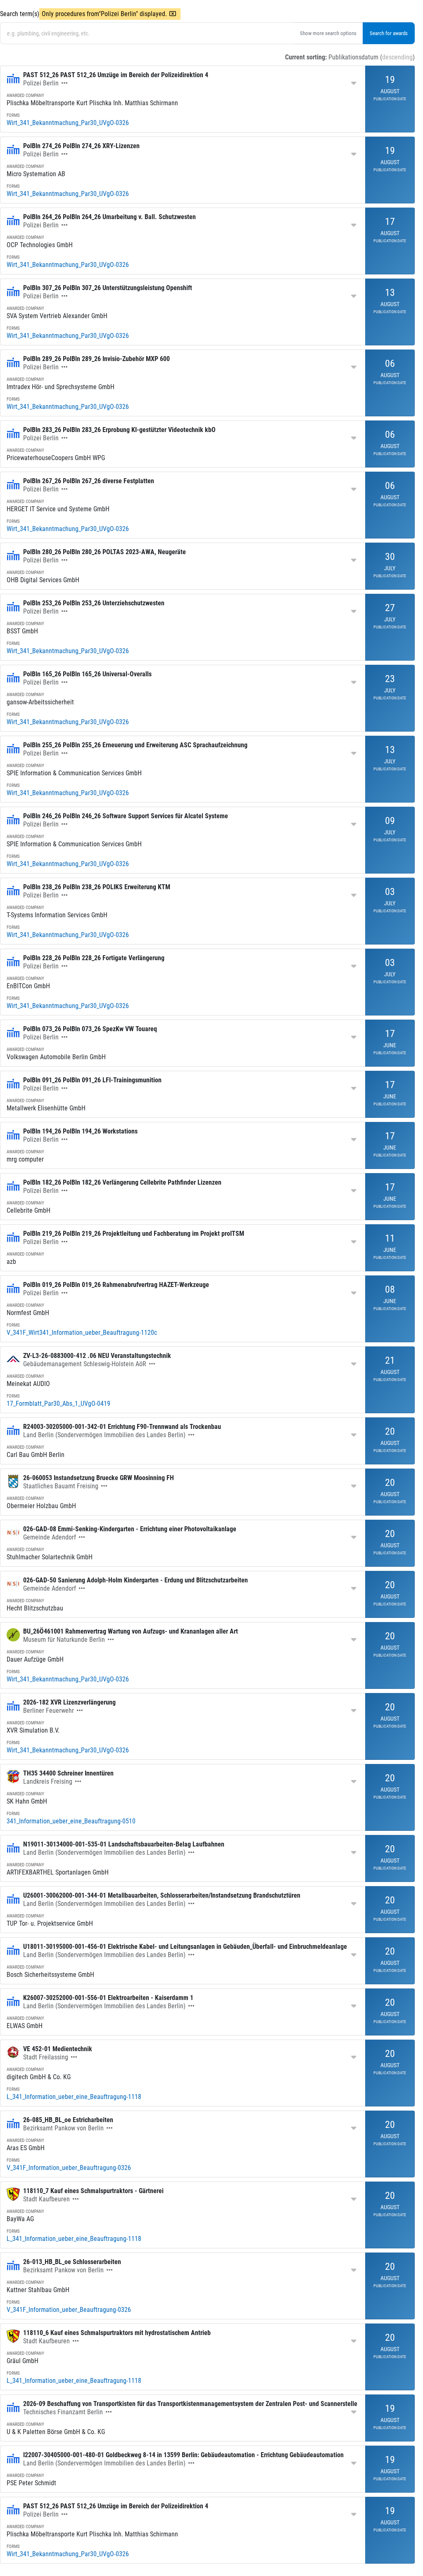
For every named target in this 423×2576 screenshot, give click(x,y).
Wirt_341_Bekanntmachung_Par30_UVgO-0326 (68, 123)
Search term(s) (20, 14)
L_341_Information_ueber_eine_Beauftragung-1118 (74, 2097)
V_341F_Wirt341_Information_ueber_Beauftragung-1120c (82, 1333)
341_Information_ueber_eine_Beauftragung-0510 (71, 1821)
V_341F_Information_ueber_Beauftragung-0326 (69, 2168)
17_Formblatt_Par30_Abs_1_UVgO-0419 (58, 1404)
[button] (64, 83)
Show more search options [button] (328, 33)
